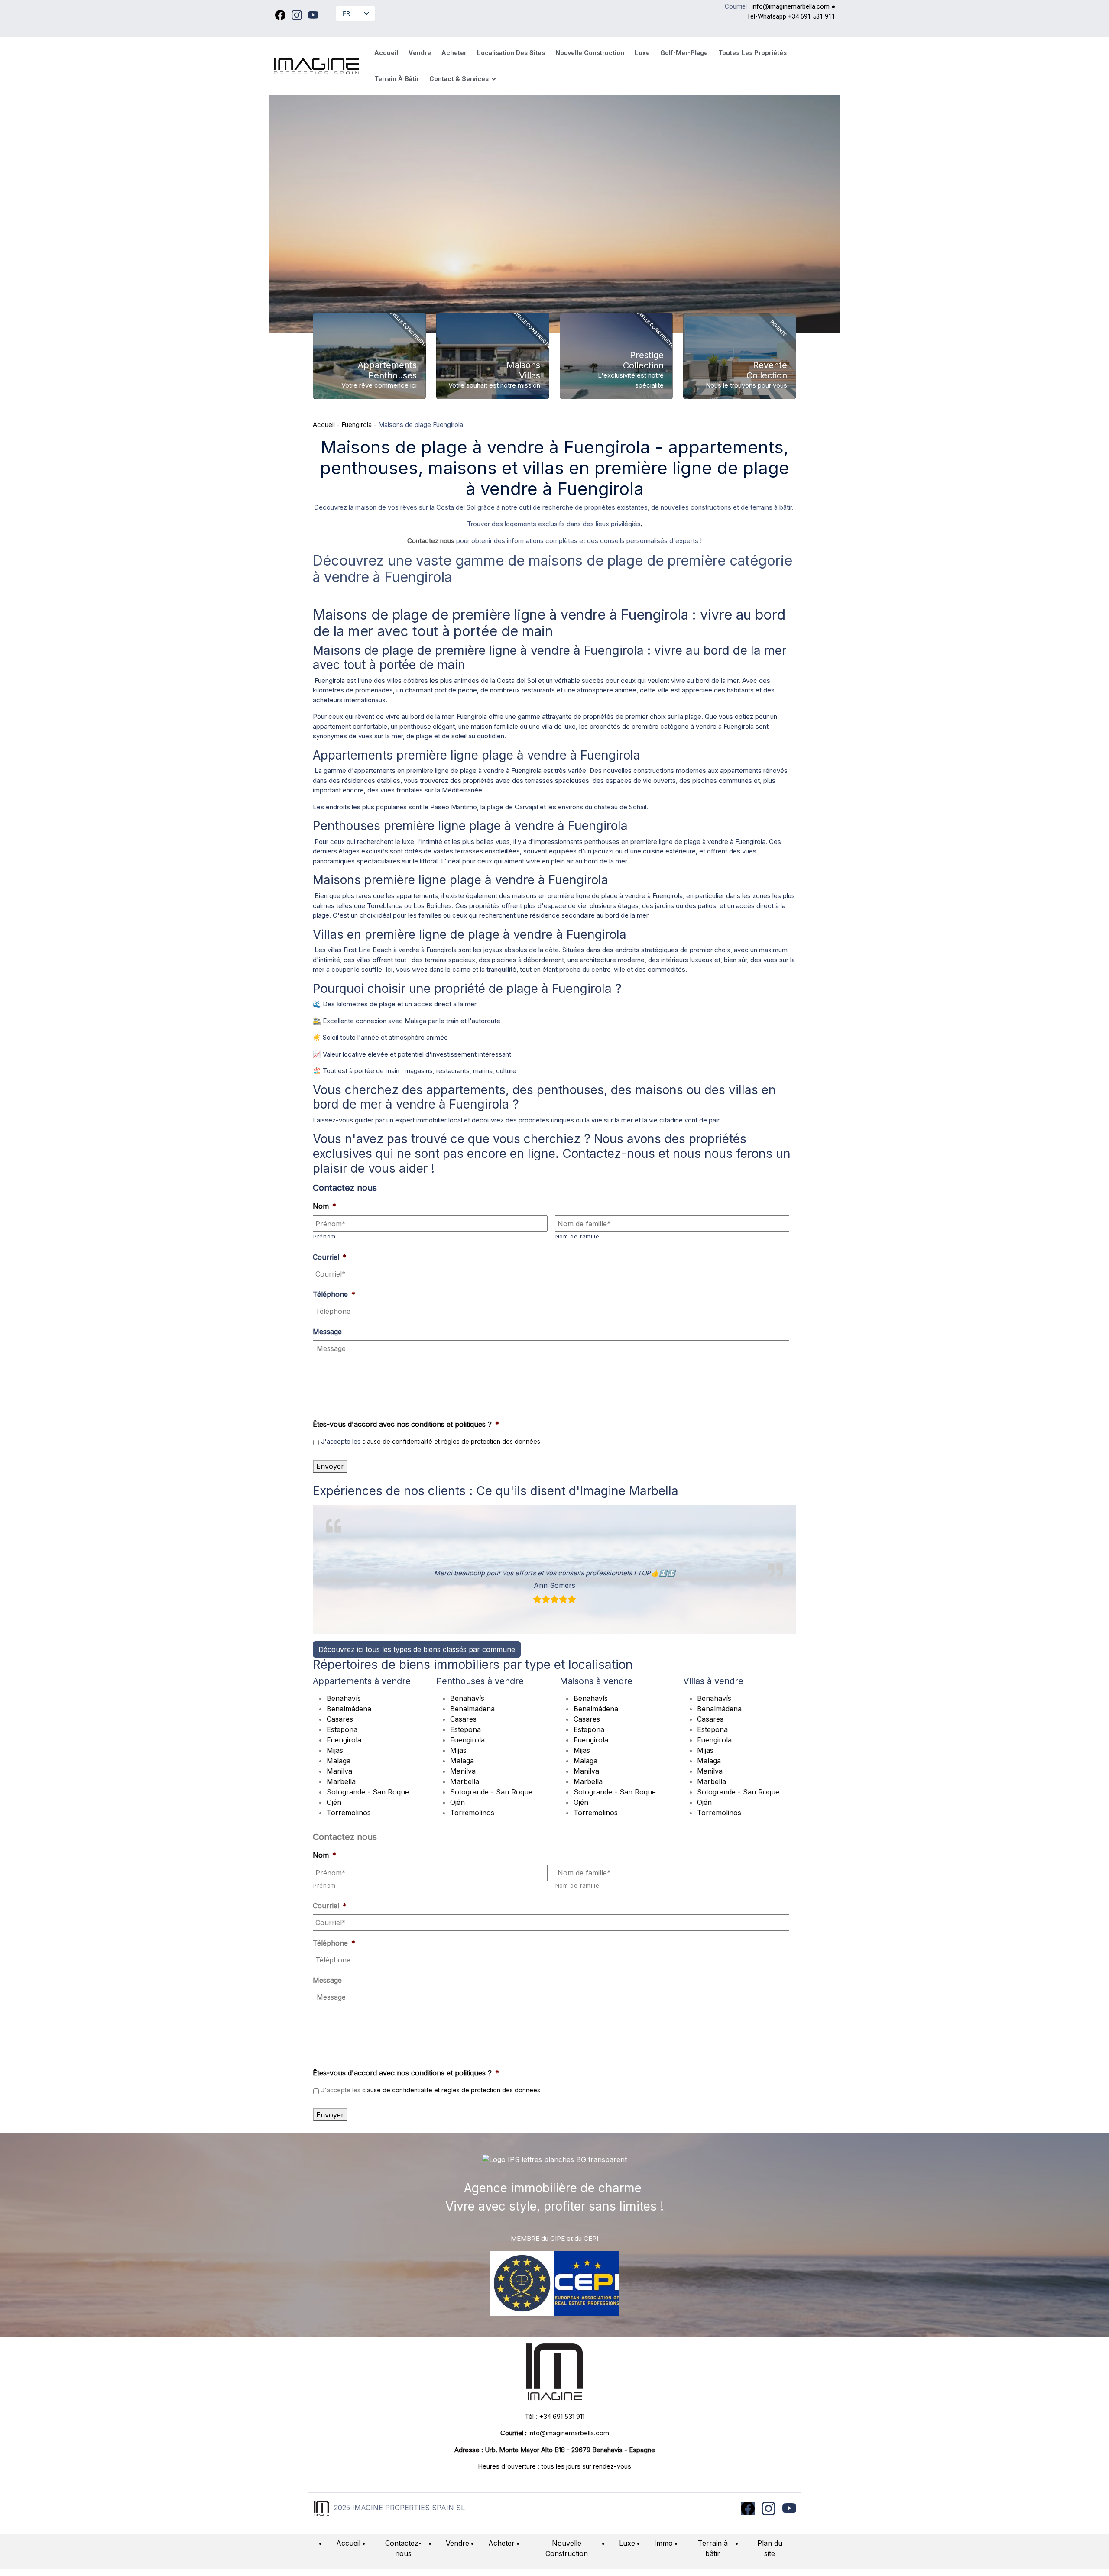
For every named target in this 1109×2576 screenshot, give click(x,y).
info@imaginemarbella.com (791, 6)
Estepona (342, 1729)
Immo (663, 2543)
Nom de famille (577, 1236)
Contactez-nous (403, 2548)
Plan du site (770, 2548)
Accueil (324, 425)
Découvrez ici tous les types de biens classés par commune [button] (417, 1649)
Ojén (334, 1802)
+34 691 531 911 (812, 16)
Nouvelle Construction (567, 2548)
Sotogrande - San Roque (368, 1792)
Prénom (324, 1236)
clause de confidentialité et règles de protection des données (451, 1441)
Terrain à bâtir (713, 2548)
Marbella (341, 1781)
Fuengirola (357, 425)
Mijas (335, 1750)
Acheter (501, 2543)
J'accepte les (431, 1441)
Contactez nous (431, 541)
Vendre (457, 2543)
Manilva (339, 1771)
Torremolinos (349, 1813)
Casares (340, 1719)
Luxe (627, 2543)
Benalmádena (349, 1709)
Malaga (339, 1761)
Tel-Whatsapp (767, 16)
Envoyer (330, 1466)
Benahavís (344, 1698)
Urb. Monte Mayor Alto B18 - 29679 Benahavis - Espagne (570, 2450)
